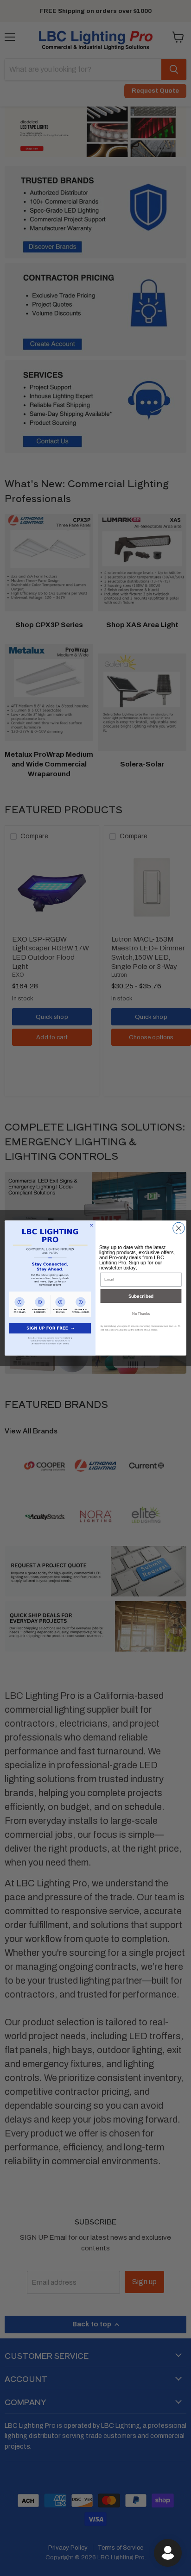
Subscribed (141, 1296)
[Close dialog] (179, 1228)
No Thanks (141, 1313)
